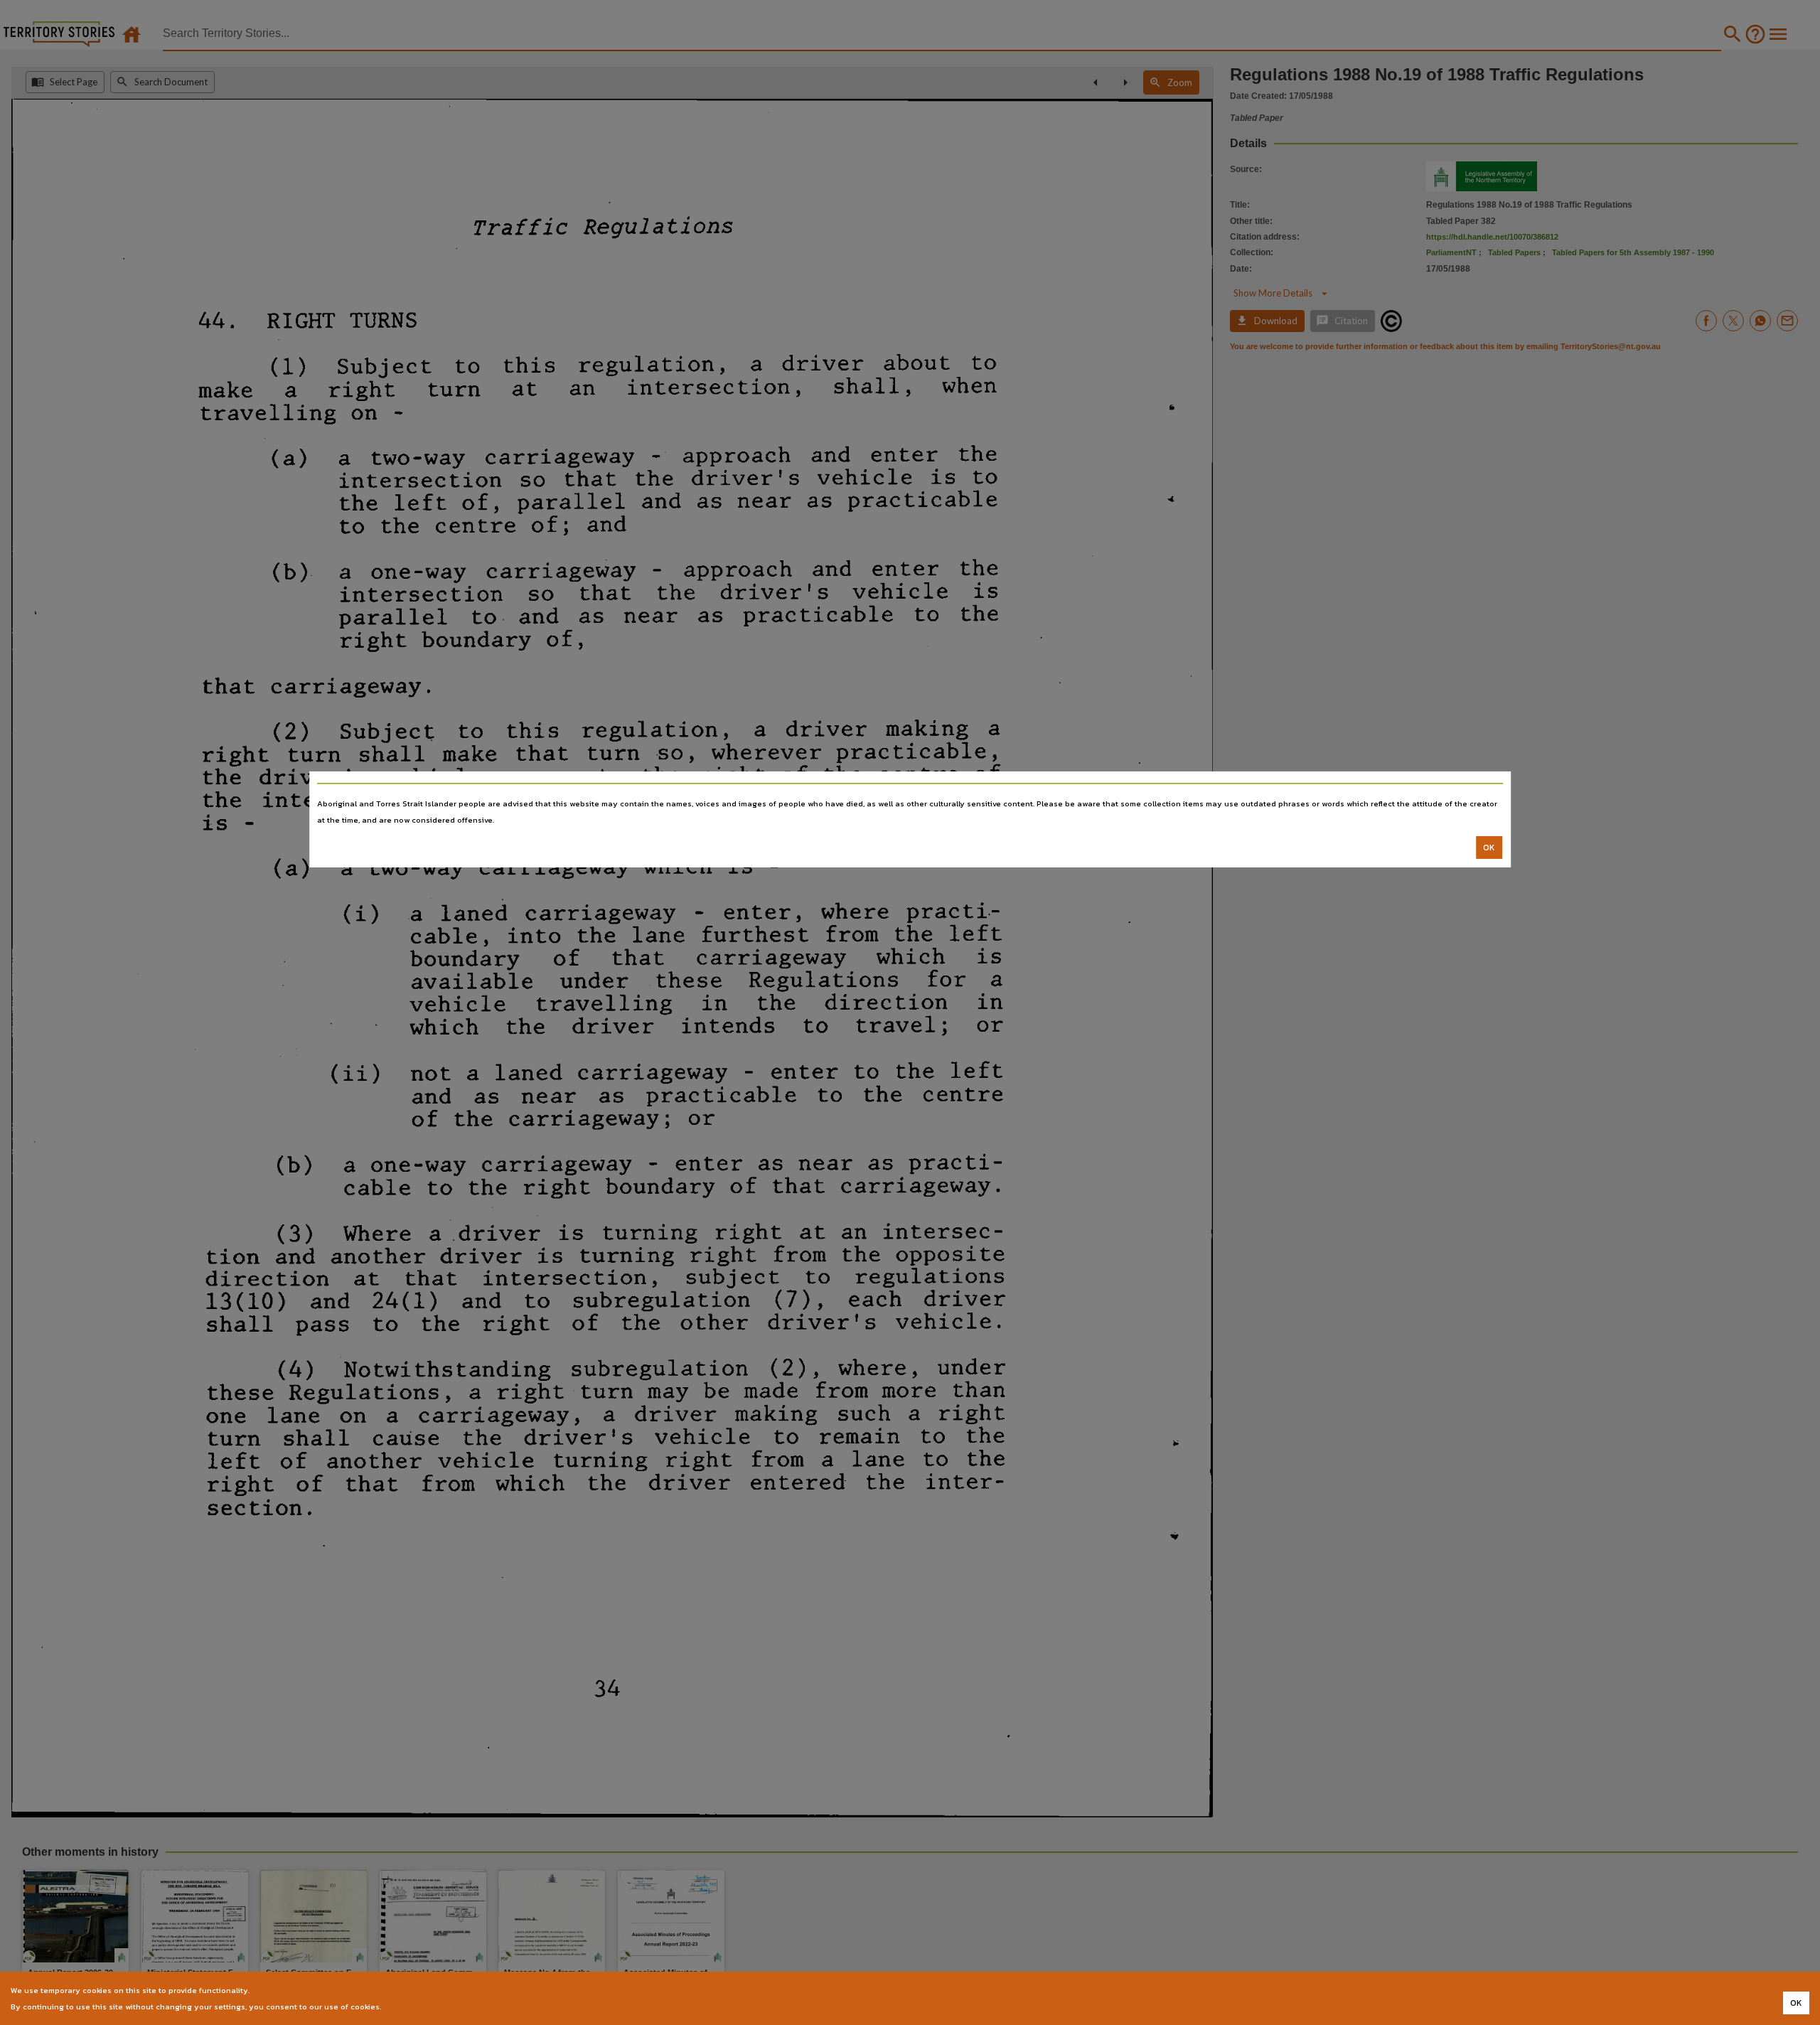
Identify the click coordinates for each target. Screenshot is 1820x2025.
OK (1489, 848)
